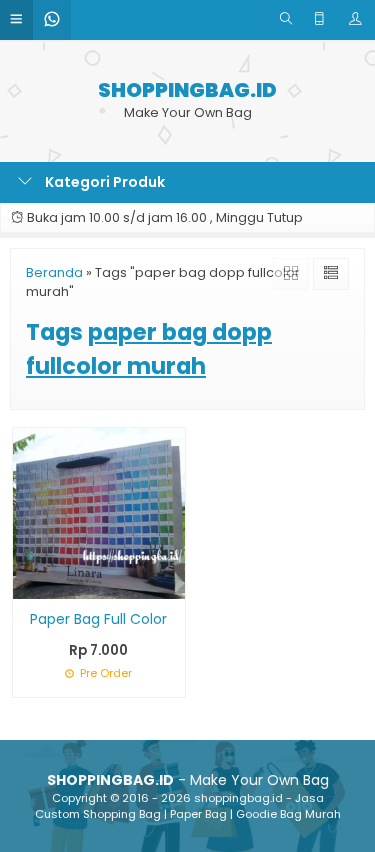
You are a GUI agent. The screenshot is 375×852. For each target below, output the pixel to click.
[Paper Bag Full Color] (99, 512)
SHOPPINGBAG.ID (187, 90)
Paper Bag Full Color (98, 619)
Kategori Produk (103, 182)
